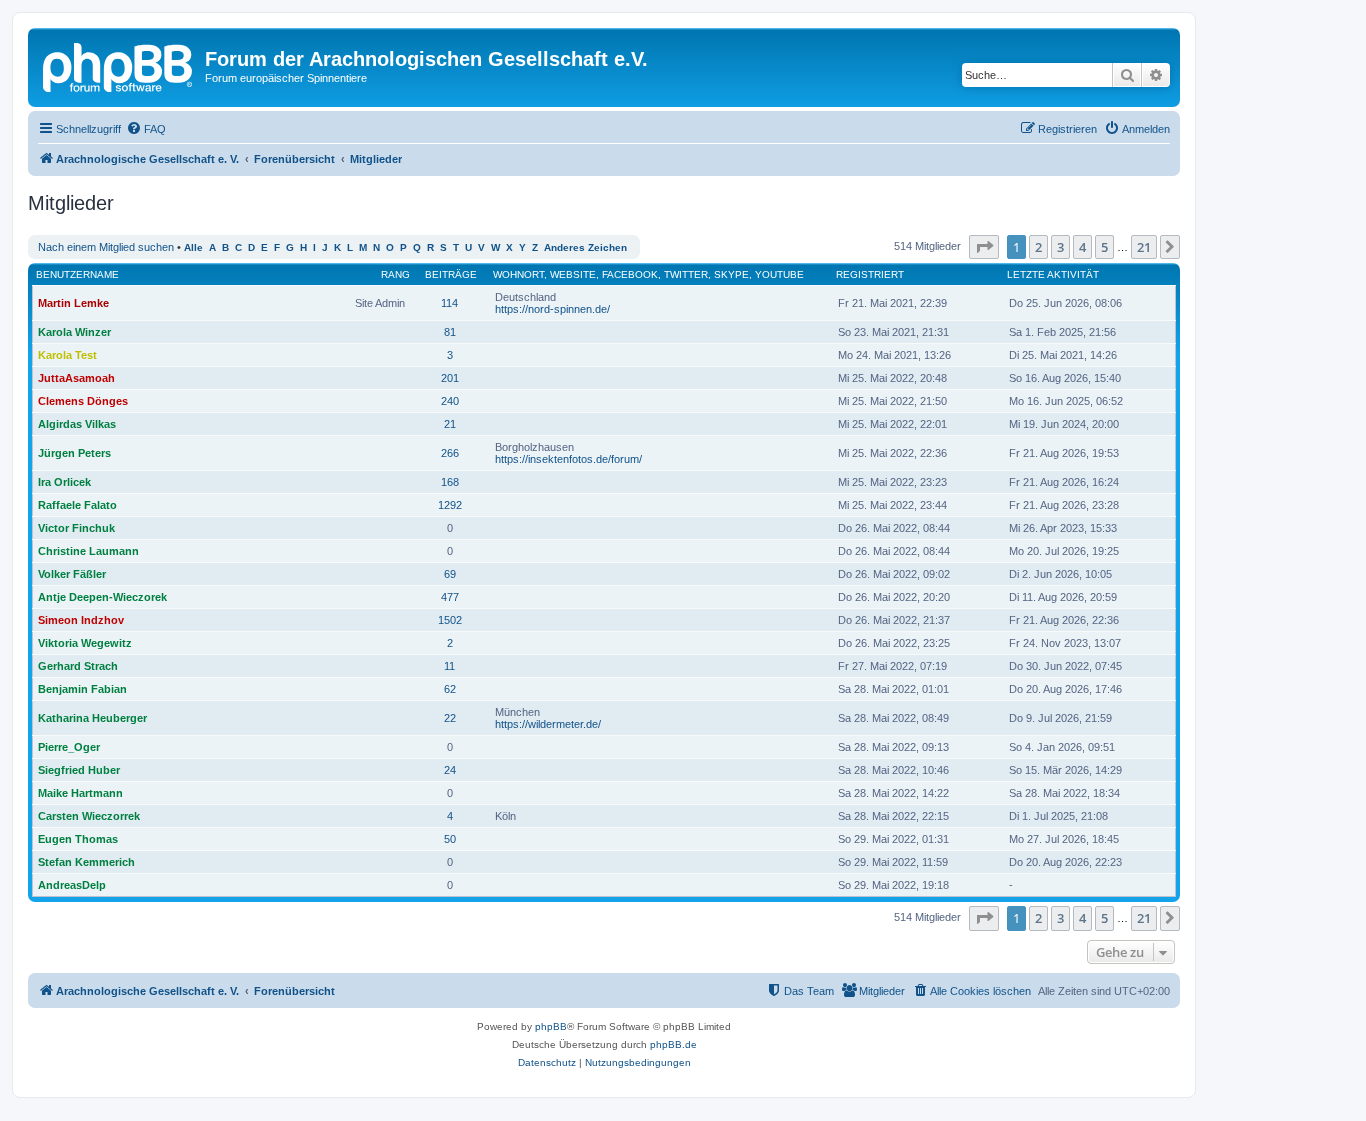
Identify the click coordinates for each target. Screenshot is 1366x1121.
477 (450, 597)
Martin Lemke (73, 303)
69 (450, 574)
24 (450, 770)
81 (450, 332)
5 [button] (1104, 247)
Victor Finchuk (76, 528)
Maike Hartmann (80, 793)
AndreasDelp (72, 885)
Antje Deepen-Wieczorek (102, 597)
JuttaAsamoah (76, 378)
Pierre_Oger (69, 747)
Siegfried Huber (79, 770)
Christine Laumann (88, 551)
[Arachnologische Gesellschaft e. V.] (119, 65)
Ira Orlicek (64, 482)
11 (449, 666)
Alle (193, 247)
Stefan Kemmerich (86, 862)
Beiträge (451, 274)
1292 (450, 505)
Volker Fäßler (72, 574)
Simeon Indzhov (81, 620)
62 (450, 689)
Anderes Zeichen (585, 247)
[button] (984, 247)
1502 (450, 620)
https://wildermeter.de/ (548, 724)
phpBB (551, 1026)
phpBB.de (673, 1044)
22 (450, 718)
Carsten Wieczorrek (89, 816)
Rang (395, 274)
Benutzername (77, 274)
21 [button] (1144, 247)
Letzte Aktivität (1053, 274)
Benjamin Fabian (82, 689)
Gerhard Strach (78, 666)
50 (450, 839)
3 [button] (1060, 247)
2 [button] (1038, 247)
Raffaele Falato (77, 505)
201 (450, 378)
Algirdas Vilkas (77, 424)
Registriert (870, 274)
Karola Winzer (74, 332)
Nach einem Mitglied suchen (106, 247)
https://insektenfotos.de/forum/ (568, 459)
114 (449, 303)
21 (450, 424)
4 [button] (1082, 247)
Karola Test (67, 355)
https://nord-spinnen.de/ (552, 309)
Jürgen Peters (74, 453)
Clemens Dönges (83, 401)
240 (450, 401)
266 (450, 453)
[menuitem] (146, 129)
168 (450, 482)
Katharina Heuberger (92, 718)
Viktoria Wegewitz (85, 643)
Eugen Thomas (78, 839)
